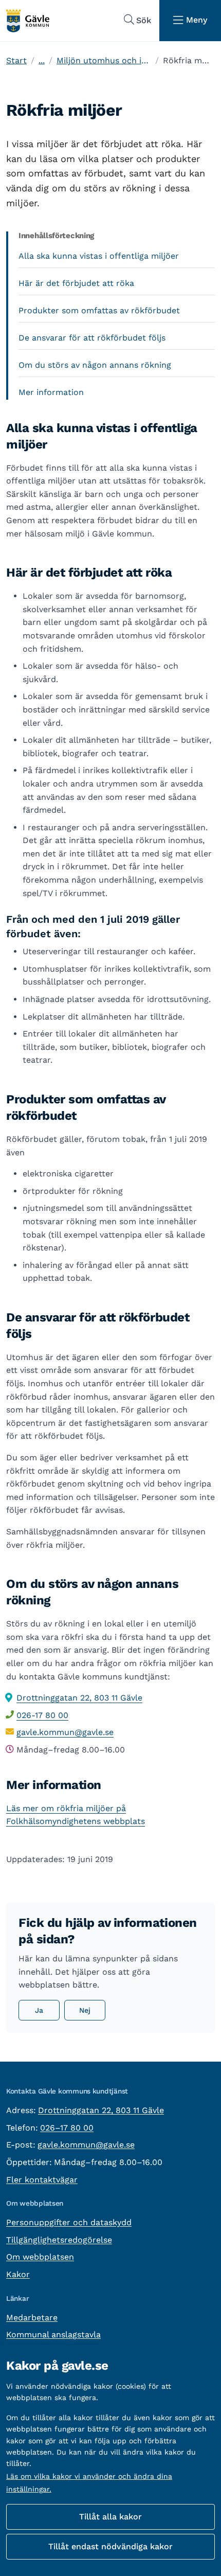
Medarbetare (32, 2318)
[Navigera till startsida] (27, 21)
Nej (85, 2010)
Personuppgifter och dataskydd (69, 2222)
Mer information (51, 392)
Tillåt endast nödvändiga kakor (110, 2546)
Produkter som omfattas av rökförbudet (99, 310)
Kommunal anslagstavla (53, 2334)
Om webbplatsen (40, 2257)
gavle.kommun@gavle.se (65, 1732)
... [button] (42, 60)
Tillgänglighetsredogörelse (59, 2240)
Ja (39, 2010)
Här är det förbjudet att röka (76, 283)
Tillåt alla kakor (110, 2517)
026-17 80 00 (42, 1715)
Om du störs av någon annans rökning (95, 365)
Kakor (18, 2274)
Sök (144, 20)
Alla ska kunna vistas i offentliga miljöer (99, 256)
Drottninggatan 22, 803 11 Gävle (79, 1698)
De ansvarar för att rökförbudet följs (92, 338)
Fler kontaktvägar (42, 2180)
